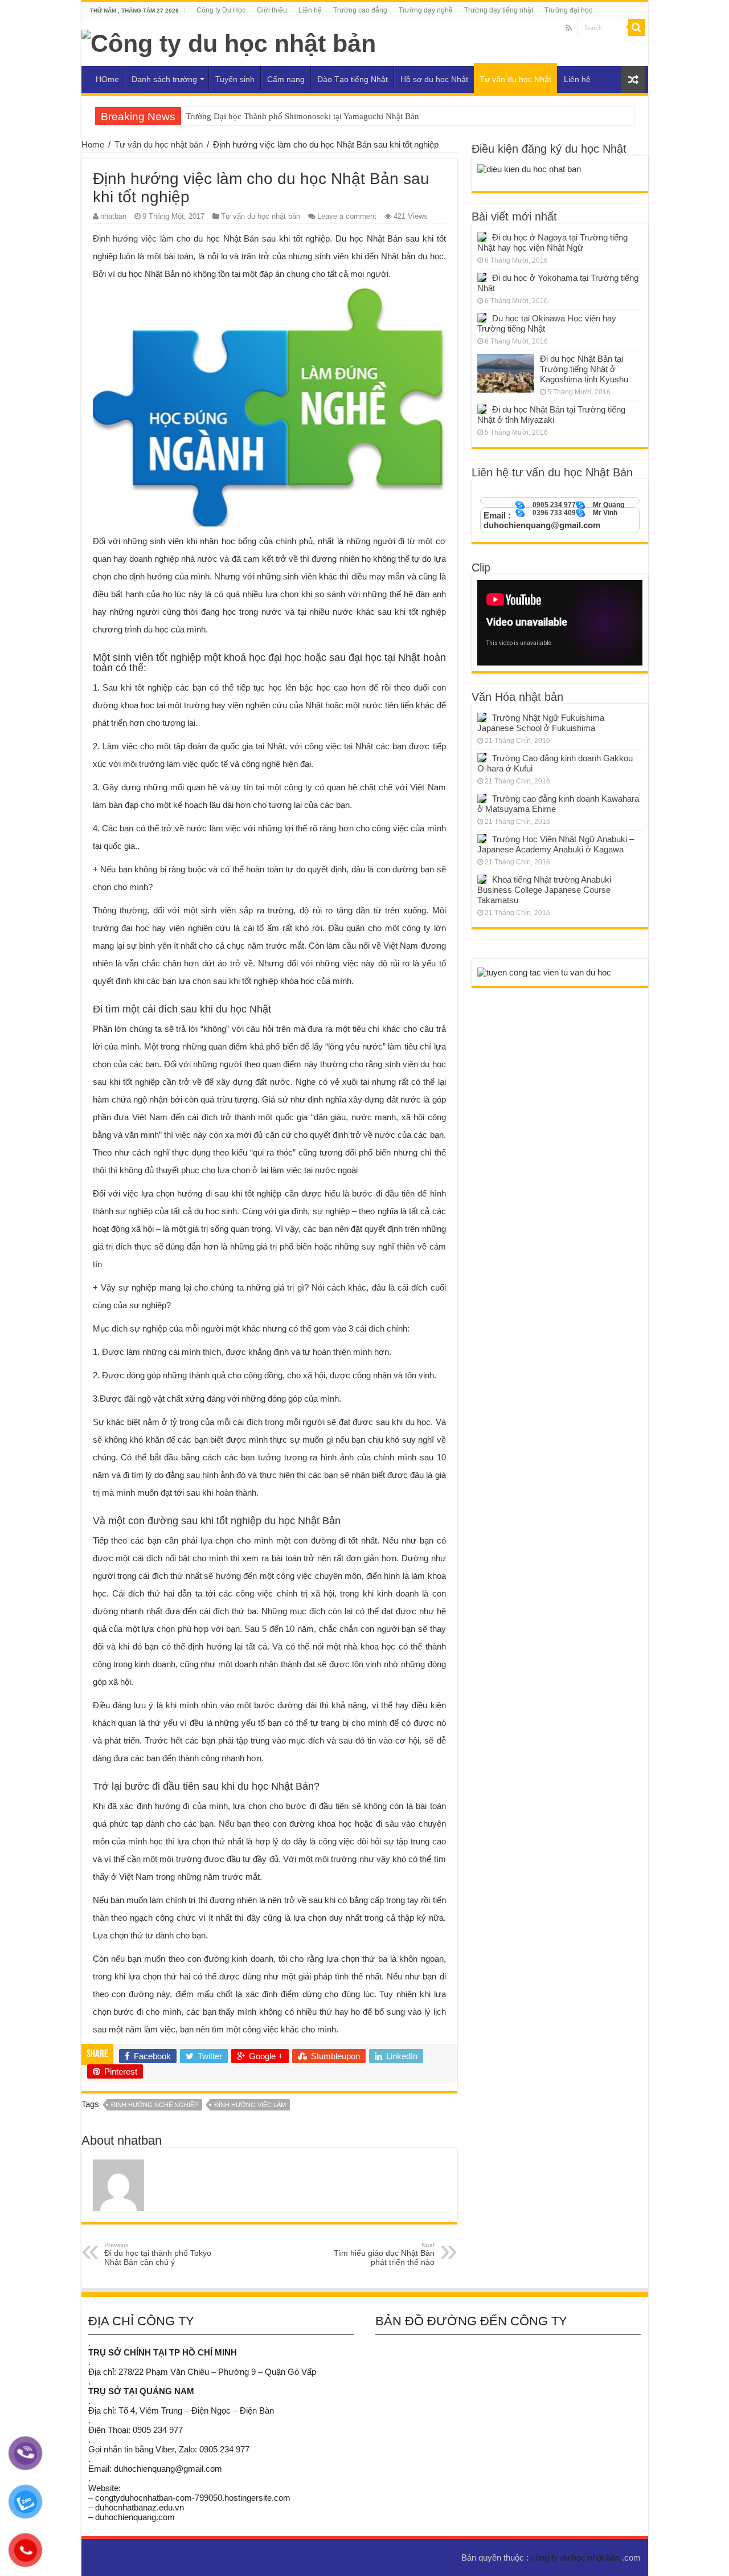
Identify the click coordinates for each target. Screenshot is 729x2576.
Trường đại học (568, 10)
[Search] (637, 27)
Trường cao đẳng (360, 10)
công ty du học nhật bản (576, 2557)
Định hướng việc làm (133, 238)
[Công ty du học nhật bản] (229, 42)
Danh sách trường (164, 79)
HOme (107, 79)
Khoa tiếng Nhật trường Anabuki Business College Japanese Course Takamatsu (544, 890)
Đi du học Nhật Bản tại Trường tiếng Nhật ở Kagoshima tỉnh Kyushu (584, 369)
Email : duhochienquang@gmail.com (542, 520)
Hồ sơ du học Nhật (434, 79)
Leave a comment (347, 216)
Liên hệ (310, 10)
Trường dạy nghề (426, 10)
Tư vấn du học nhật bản (159, 144)
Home (93, 144)
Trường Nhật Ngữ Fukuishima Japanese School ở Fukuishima (541, 723)
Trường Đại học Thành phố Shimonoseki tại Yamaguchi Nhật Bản (302, 116)
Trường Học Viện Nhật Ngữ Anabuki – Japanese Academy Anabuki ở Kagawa (556, 844)
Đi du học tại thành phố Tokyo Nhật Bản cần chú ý (158, 2254)
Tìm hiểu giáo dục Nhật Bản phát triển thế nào (384, 2254)
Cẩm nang (286, 79)
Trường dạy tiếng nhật (499, 10)
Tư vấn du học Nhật (515, 79)
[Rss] (569, 28)
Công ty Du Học (221, 10)
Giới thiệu (272, 10)
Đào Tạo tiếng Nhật (353, 79)
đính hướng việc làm (250, 2105)
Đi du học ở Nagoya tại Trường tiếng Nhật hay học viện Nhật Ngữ (552, 242)
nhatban (113, 216)
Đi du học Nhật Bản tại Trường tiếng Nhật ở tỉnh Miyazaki (551, 415)
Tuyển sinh (235, 79)
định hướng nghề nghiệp (155, 2105)
